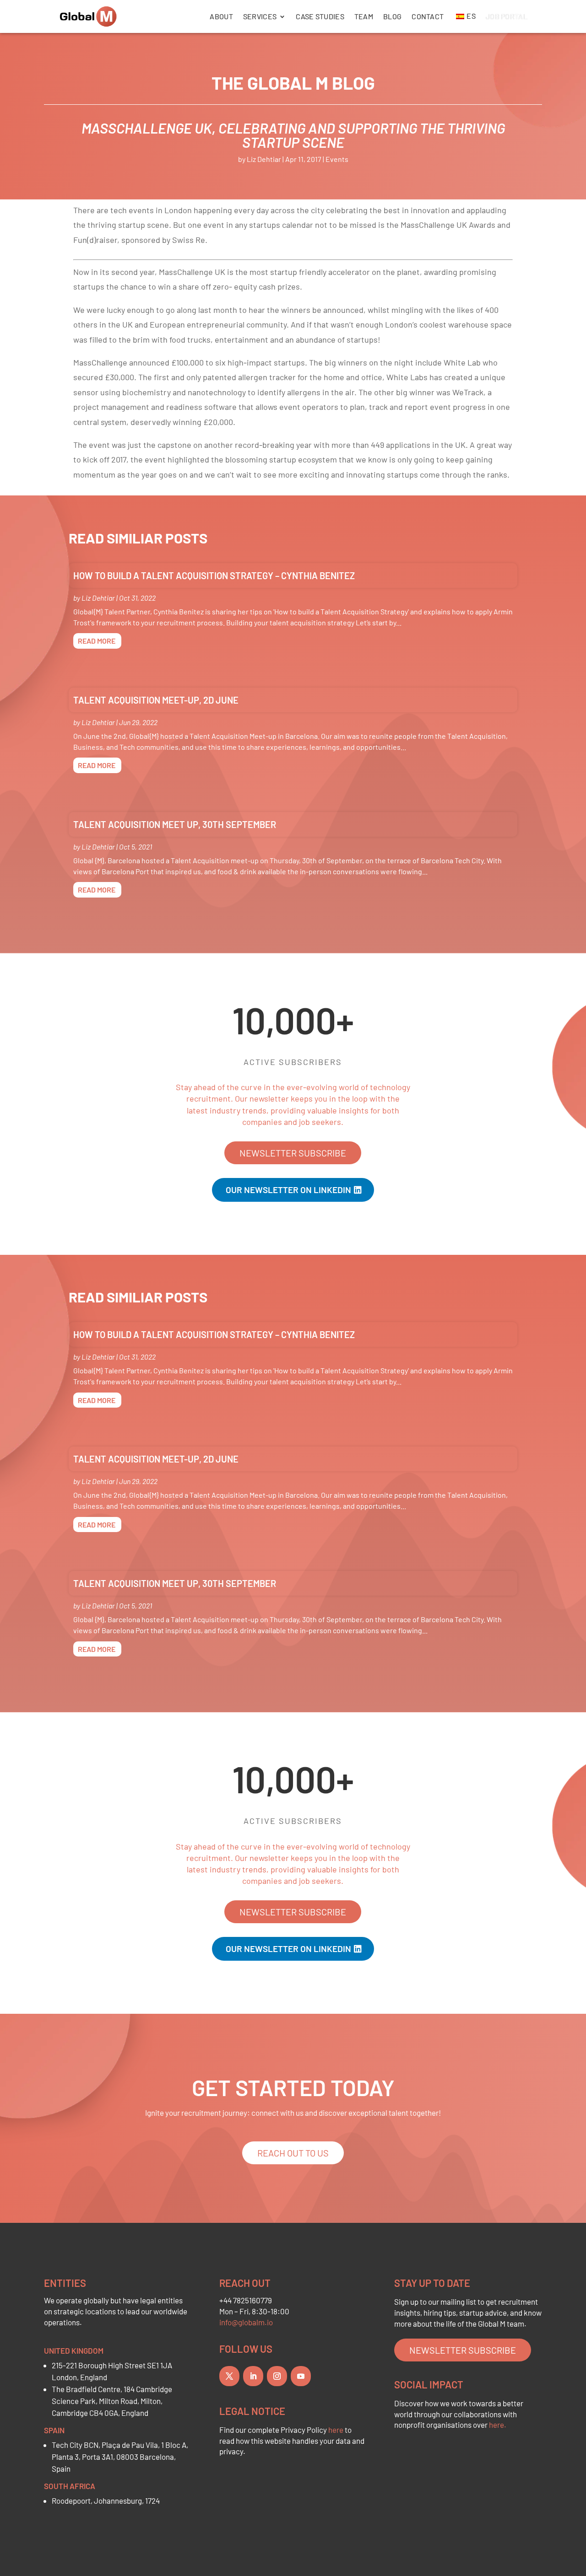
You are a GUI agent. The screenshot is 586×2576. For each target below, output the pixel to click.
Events (337, 159)
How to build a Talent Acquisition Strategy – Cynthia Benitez (214, 575)
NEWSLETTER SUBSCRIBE (293, 1153)
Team (364, 16)
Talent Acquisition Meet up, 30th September (175, 824)
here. (498, 2425)
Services (260, 16)
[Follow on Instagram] (277, 2376)
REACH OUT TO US (293, 2153)
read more (97, 641)
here (336, 2430)
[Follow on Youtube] (301, 2376)
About (221, 16)
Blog (392, 16)
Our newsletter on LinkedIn (288, 1190)
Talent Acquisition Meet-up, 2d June (156, 700)
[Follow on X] (229, 2376)
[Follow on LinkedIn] (253, 2376)
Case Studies (320, 16)
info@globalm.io (246, 2322)
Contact (428, 16)
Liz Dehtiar (264, 159)
